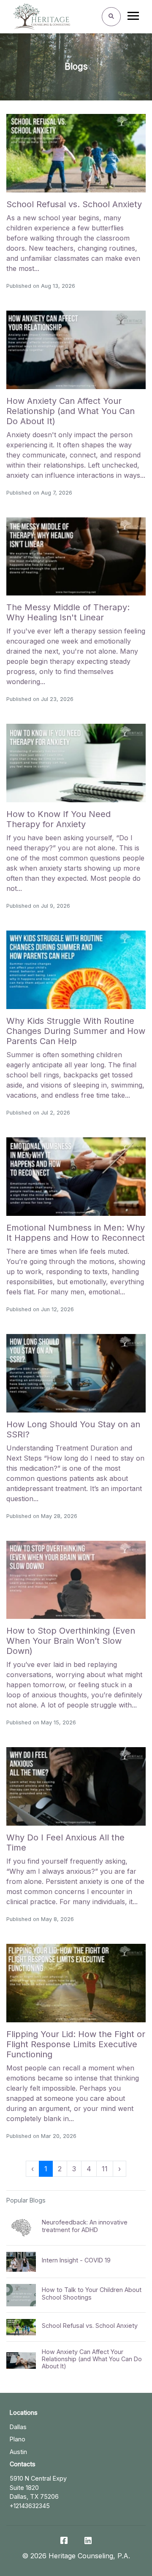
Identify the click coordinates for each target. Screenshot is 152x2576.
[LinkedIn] (88, 2541)
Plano (18, 2439)
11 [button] (105, 2169)
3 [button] (74, 2169)
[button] (33, 2169)
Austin (18, 2452)
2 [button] (60, 2169)
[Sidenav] (133, 18)
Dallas (18, 2427)
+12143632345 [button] (30, 2506)
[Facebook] (64, 2541)
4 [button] (89, 2169)
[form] (111, 17)
